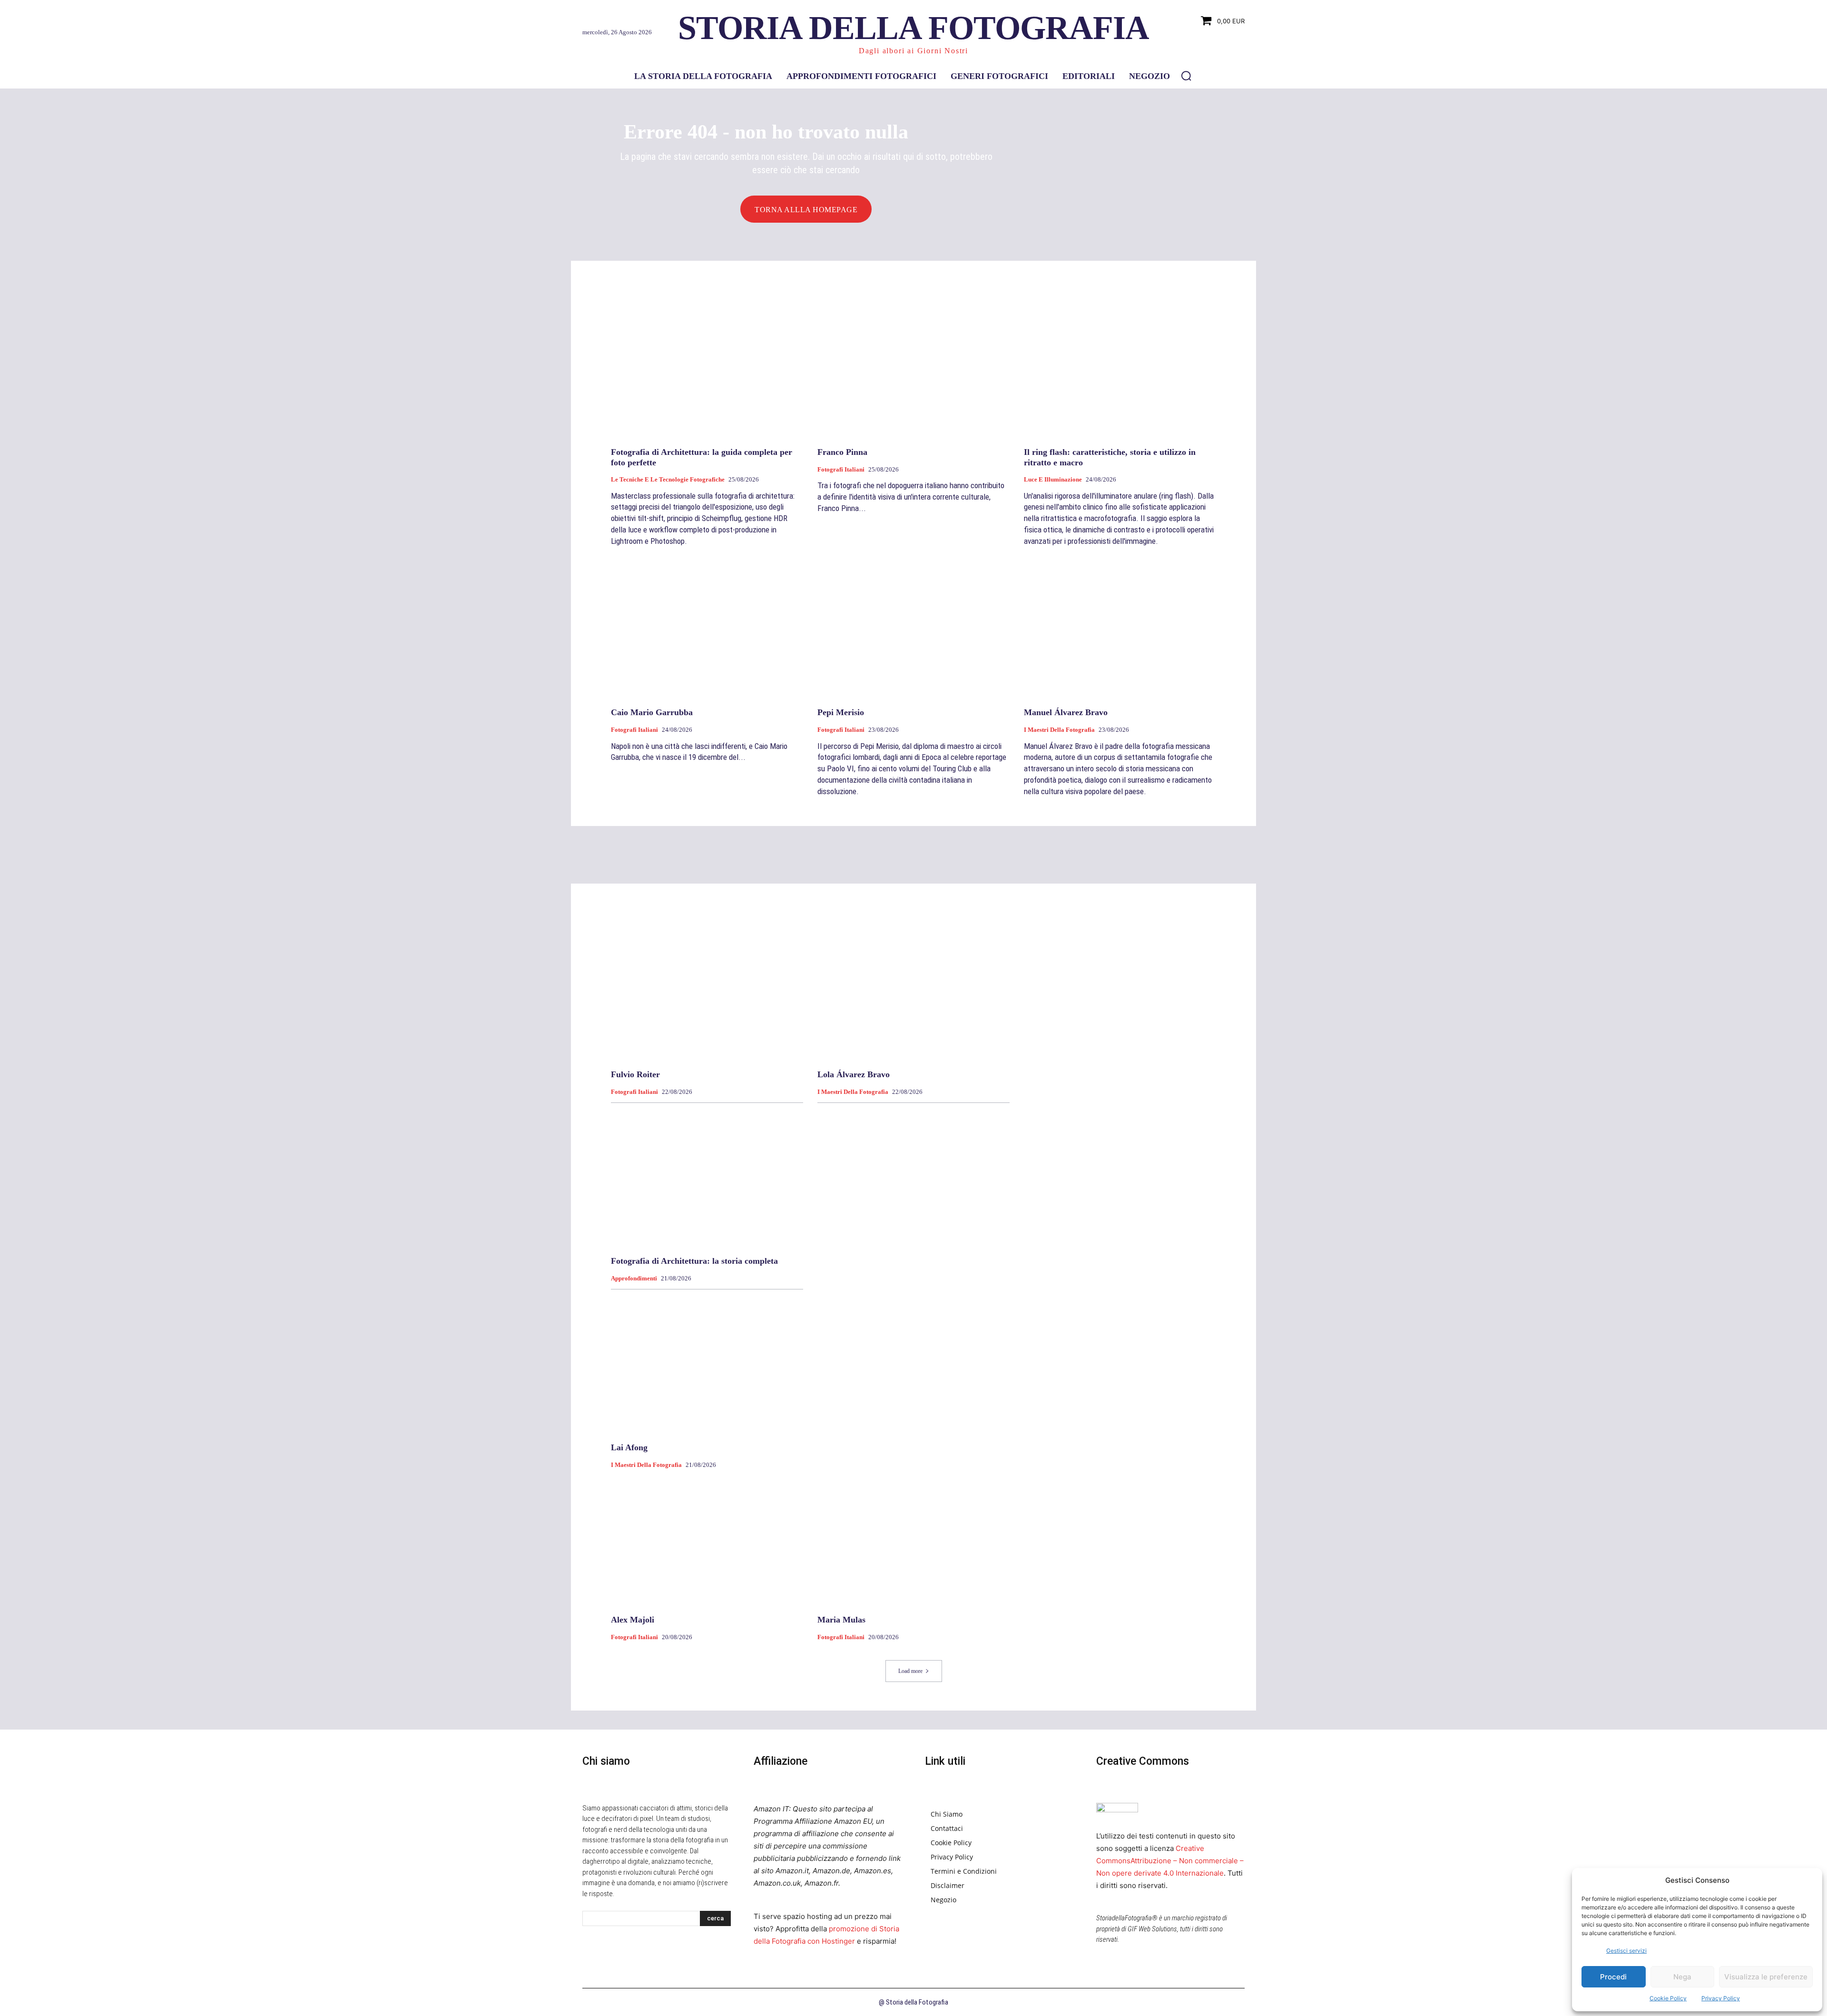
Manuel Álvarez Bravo (1066, 712)
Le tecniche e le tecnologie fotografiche (668, 479)
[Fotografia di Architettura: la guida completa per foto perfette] (707, 368)
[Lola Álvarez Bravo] (913, 991)
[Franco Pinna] (913, 368)
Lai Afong (629, 1447)
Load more (910, 1671)
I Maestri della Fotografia (1059, 730)
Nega (1682, 1977)
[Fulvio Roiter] (707, 991)
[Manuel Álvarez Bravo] (1120, 629)
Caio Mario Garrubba (652, 712)
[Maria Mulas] (913, 1536)
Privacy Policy (1721, 1998)
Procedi (1613, 1977)
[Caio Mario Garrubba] (707, 629)
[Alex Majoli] (707, 1536)
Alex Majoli (633, 1620)
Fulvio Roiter (635, 1074)
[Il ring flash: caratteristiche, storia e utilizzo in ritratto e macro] (1120, 368)
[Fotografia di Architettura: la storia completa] (707, 1177)
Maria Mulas (841, 1620)
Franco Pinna (842, 452)
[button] (1186, 76)
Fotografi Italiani (841, 469)
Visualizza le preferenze (1766, 1977)
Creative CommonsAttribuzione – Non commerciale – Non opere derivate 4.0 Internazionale (1170, 1861)
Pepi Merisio (841, 712)
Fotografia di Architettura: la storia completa (694, 1261)
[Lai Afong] (707, 1364)
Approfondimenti (634, 1278)
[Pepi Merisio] (913, 629)
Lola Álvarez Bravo (854, 1074)
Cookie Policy (1668, 1998)
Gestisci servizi (1626, 1951)
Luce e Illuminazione (1053, 479)
